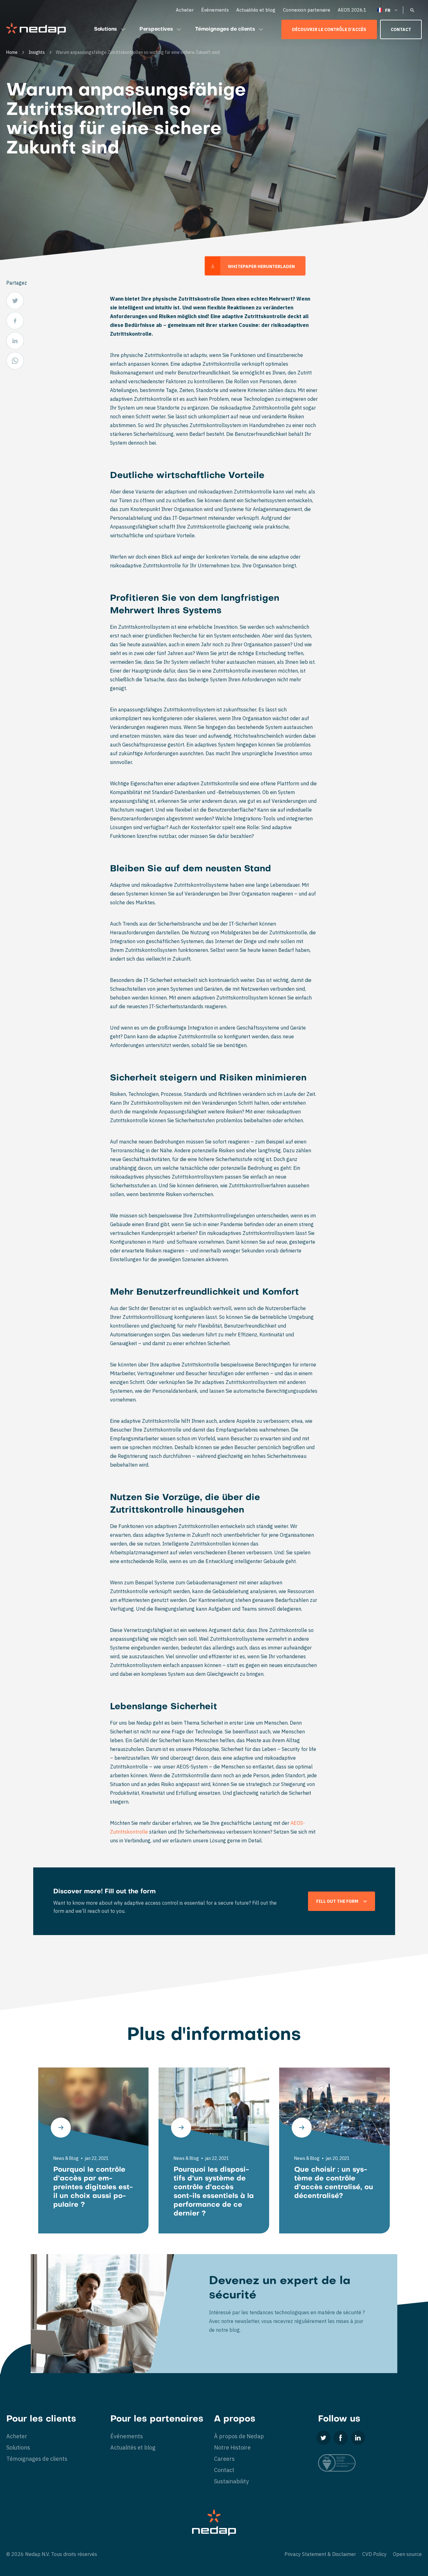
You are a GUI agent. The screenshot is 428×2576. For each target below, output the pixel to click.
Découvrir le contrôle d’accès (329, 29)
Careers (224, 2459)
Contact (401, 29)
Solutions (105, 29)
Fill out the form (337, 1901)
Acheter (185, 10)
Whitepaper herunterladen (261, 266)
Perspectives (156, 29)
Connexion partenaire (307, 10)
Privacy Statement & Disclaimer (320, 2554)
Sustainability (231, 2481)
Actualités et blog (256, 10)
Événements (215, 10)
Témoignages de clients (225, 29)
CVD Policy (374, 2554)
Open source (407, 2554)
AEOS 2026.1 (352, 10)
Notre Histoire (232, 2447)
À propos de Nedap (239, 2436)
